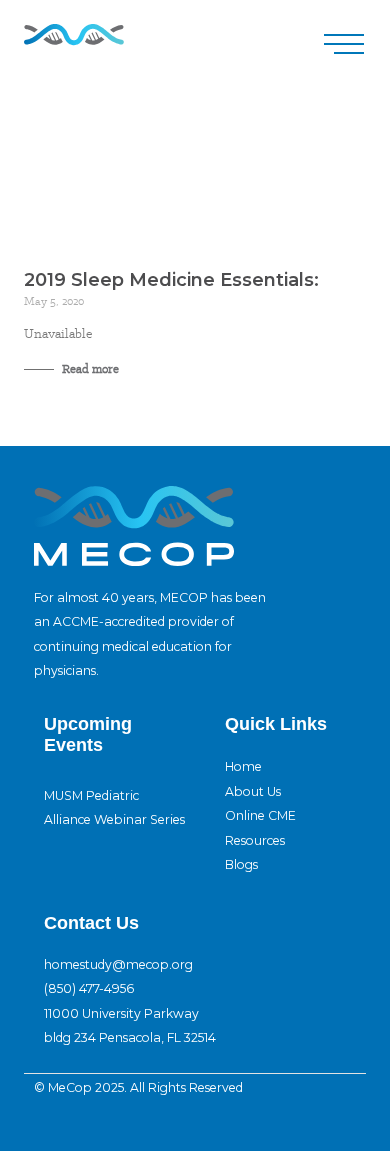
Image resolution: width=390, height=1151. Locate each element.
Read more (89, 369)
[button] (344, 44)
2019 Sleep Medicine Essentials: (171, 280)
